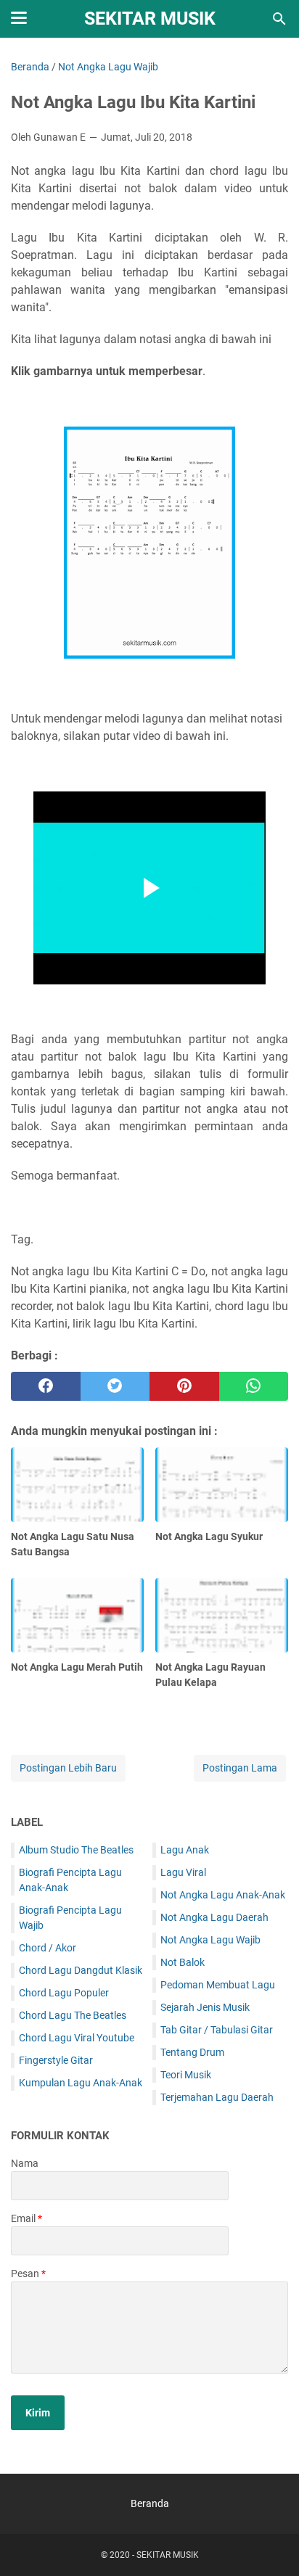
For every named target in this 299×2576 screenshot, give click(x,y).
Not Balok (183, 1962)
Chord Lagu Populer (64, 1993)
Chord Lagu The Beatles (73, 2015)
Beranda (150, 2503)
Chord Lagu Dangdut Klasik (81, 1970)
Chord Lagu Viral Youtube (77, 2038)
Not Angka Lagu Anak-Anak (223, 1895)
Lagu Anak (185, 1850)
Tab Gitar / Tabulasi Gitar (217, 2030)
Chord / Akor (48, 1948)
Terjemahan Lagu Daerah (217, 2097)
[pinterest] (184, 1386)
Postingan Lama (240, 1768)
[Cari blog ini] (279, 19)
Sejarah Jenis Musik (205, 2007)
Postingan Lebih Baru (68, 1768)
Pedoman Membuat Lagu (218, 1985)
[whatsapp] (254, 1386)
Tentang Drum (192, 2052)
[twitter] (115, 1386)
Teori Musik (186, 2075)
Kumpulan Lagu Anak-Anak (81, 2083)
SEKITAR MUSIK (150, 18)
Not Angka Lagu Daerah (214, 1917)
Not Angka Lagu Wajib (210, 1940)
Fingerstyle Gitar (56, 2060)
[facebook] (46, 1386)
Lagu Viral (183, 1872)
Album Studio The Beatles (76, 1850)
